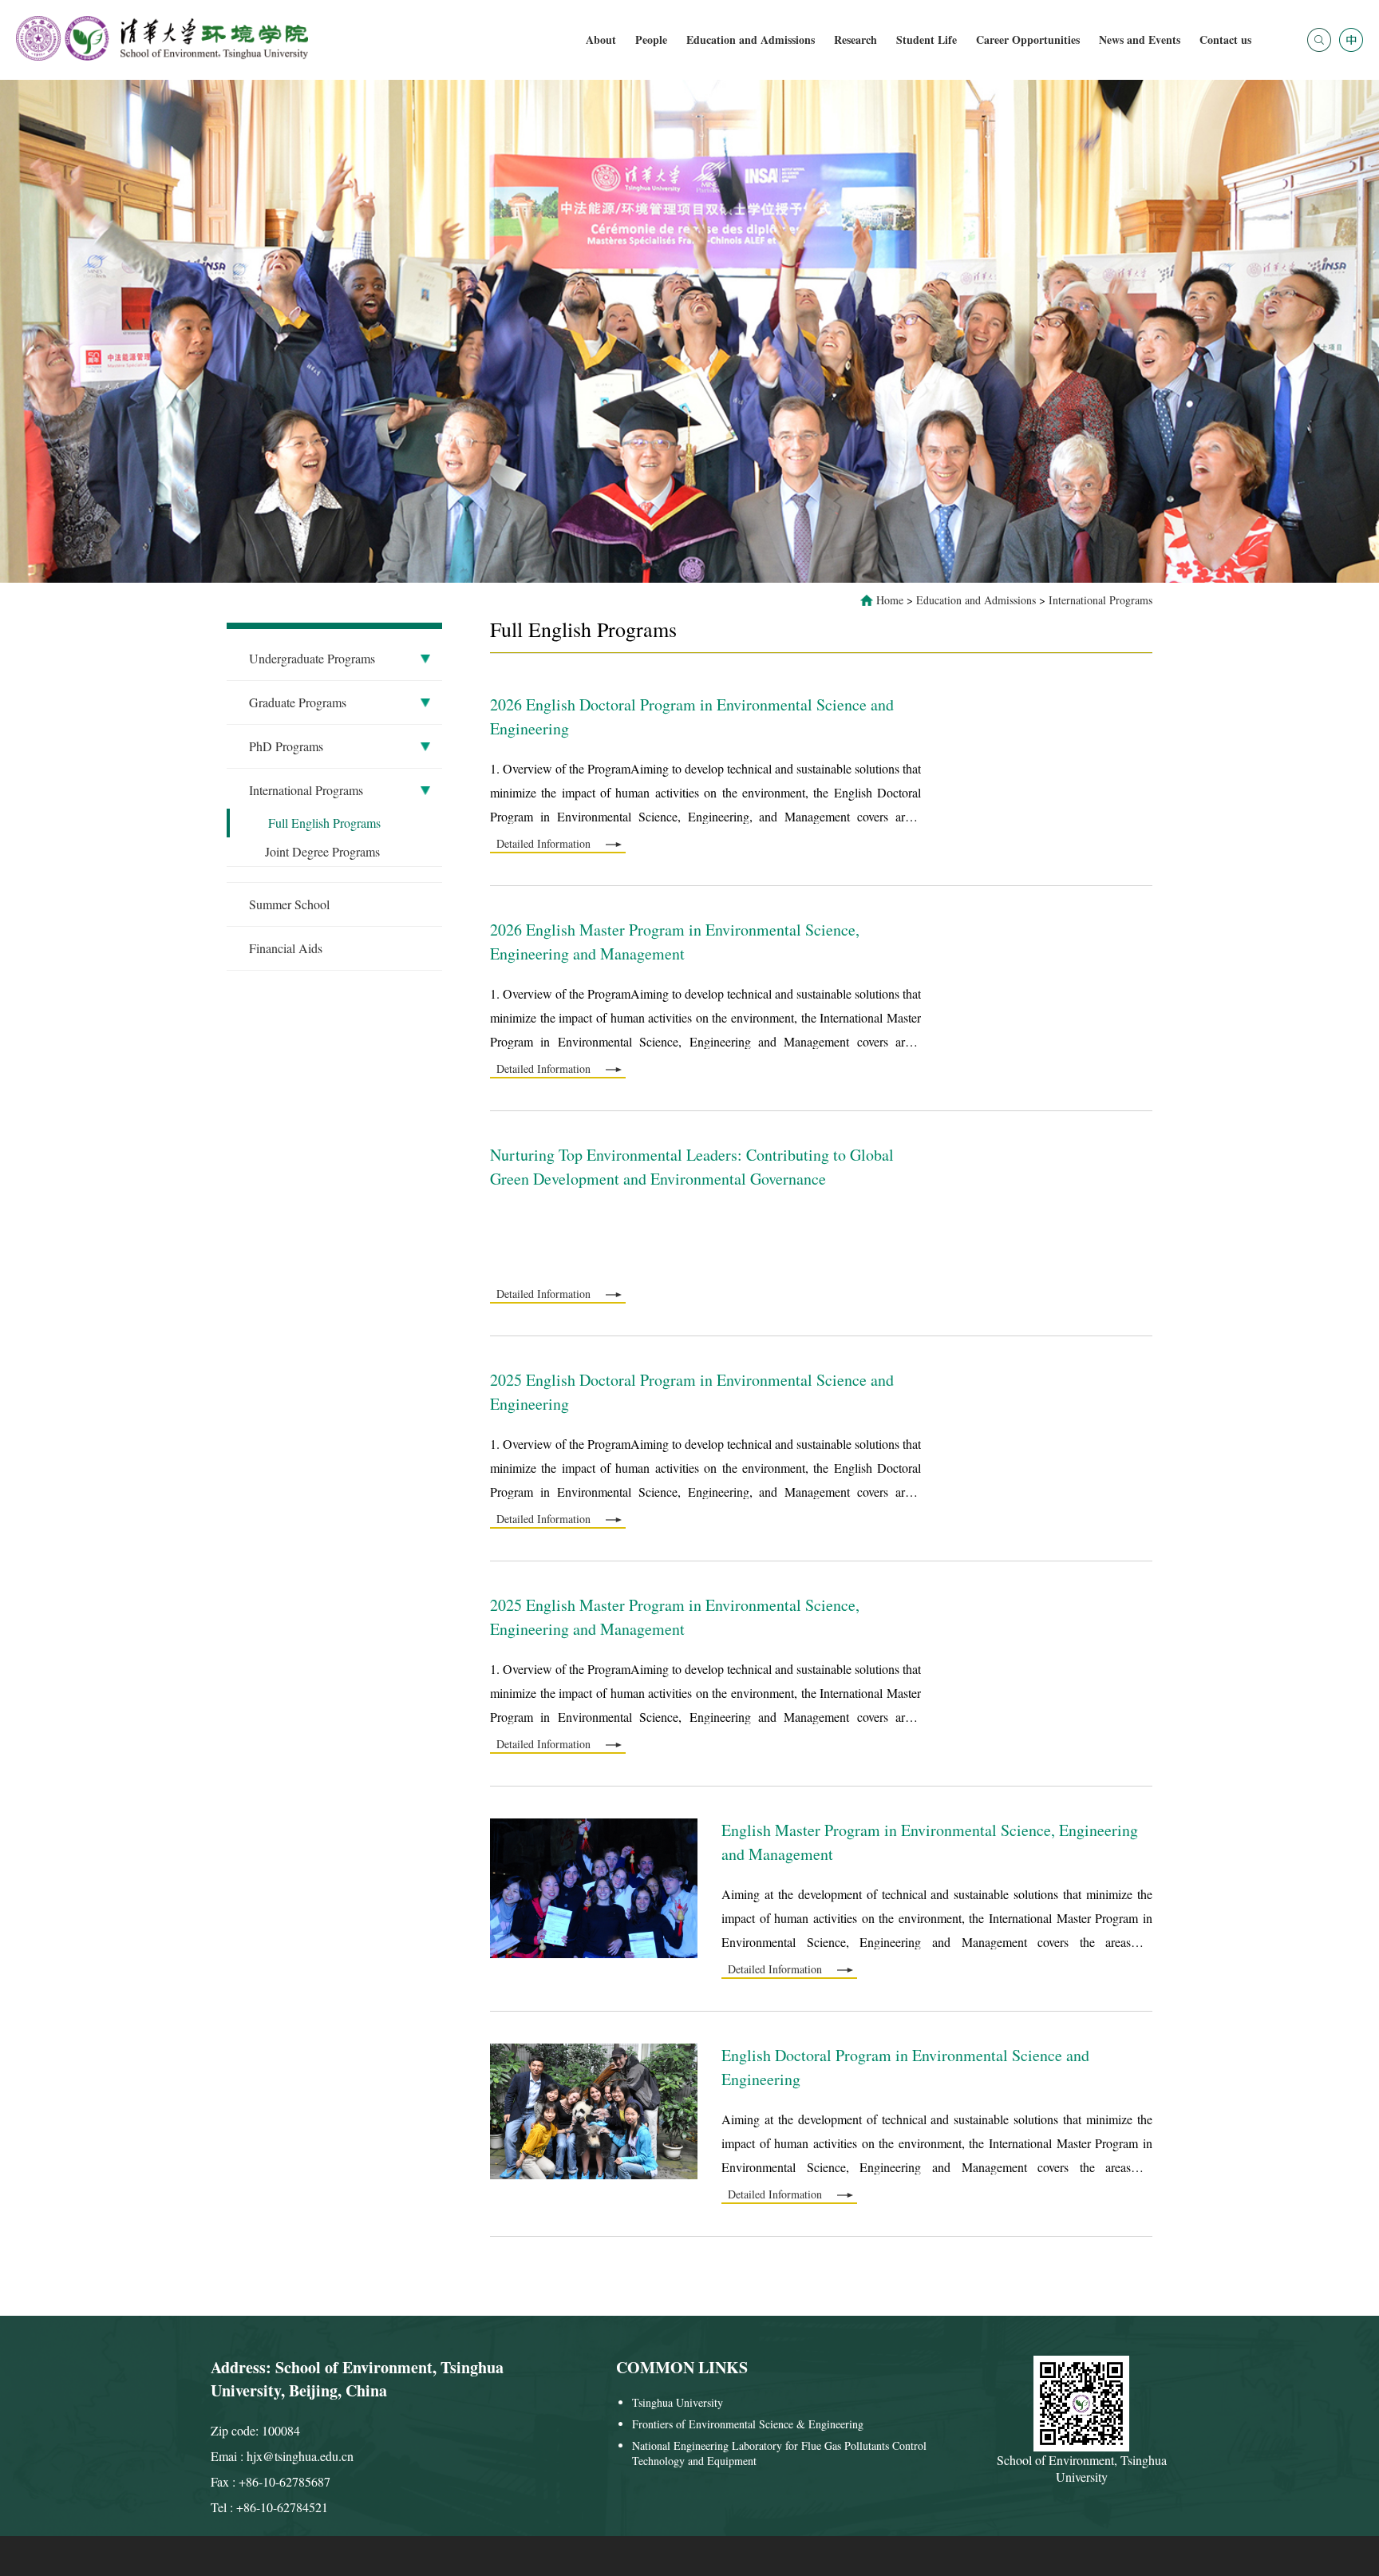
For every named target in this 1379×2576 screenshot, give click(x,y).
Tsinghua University (678, 2402)
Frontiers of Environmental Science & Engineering (748, 2424)
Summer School (289, 904)
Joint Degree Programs (322, 851)
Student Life (927, 40)
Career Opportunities (1028, 40)
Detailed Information (543, 843)
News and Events (1140, 40)
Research (855, 40)
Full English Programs (324, 823)
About (601, 40)
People (651, 40)
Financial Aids (286, 948)
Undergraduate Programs (312, 659)
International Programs (306, 790)
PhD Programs (286, 746)
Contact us (1225, 40)
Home (890, 600)
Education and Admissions (751, 40)
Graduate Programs (298, 702)
